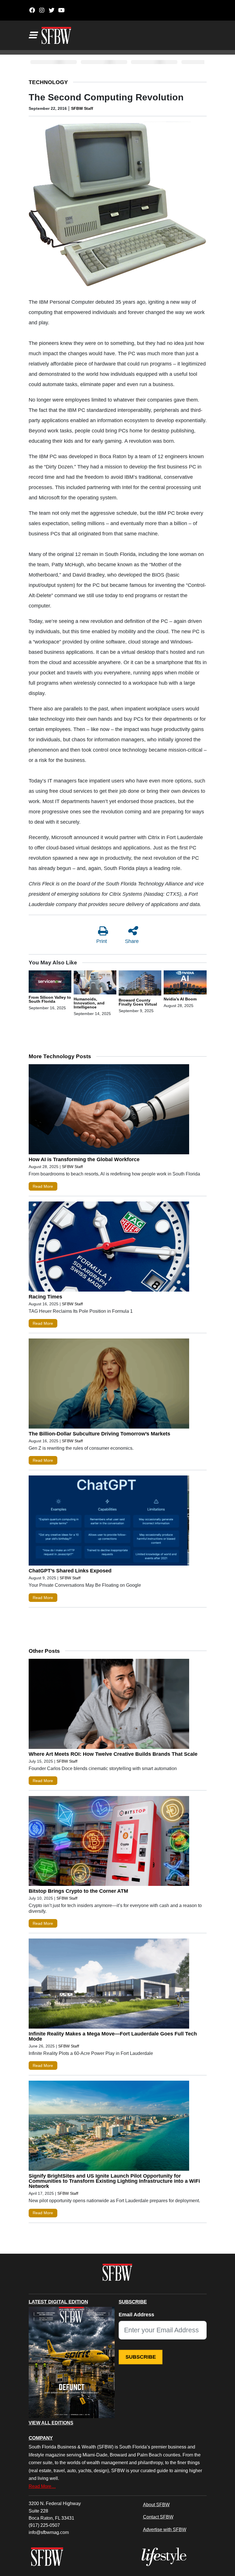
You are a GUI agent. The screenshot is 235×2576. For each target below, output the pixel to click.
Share (132, 941)
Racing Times (45, 1297)
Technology (48, 82)
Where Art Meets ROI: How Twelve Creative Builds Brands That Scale (113, 1754)
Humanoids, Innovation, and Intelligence (89, 1003)
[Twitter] (52, 10)
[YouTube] (61, 10)
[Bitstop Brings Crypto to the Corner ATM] (109, 1842)
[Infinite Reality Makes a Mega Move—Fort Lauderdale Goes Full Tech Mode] (109, 1985)
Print (102, 941)
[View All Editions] (72, 2363)
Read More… (42, 2486)
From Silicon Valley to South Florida (50, 999)
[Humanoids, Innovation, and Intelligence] (95, 984)
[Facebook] (32, 10)
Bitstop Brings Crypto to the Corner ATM (78, 1891)
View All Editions (51, 2423)
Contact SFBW (158, 2517)
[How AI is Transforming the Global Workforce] (109, 1111)
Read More (43, 1186)
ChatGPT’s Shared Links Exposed (70, 1571)
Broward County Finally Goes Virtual (138, 1002)
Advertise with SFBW (165, 2529)
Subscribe (141, 2357)
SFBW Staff (82, 108)
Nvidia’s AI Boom (180, 999)
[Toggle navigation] (33, 35)
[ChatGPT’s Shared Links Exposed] (109, 1522)
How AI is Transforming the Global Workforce (84, 1159)
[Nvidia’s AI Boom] (185, 984)
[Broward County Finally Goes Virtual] (140, 984)
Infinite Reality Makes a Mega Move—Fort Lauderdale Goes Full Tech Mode (113, 2036)
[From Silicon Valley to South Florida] (50, 982)
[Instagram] (42, 10)
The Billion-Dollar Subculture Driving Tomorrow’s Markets (99, 1434)
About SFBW (156, 2505)
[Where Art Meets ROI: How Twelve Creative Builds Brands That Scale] (109, 1705)
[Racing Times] (109, 1248)
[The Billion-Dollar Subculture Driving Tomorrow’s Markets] (109, 1385)
